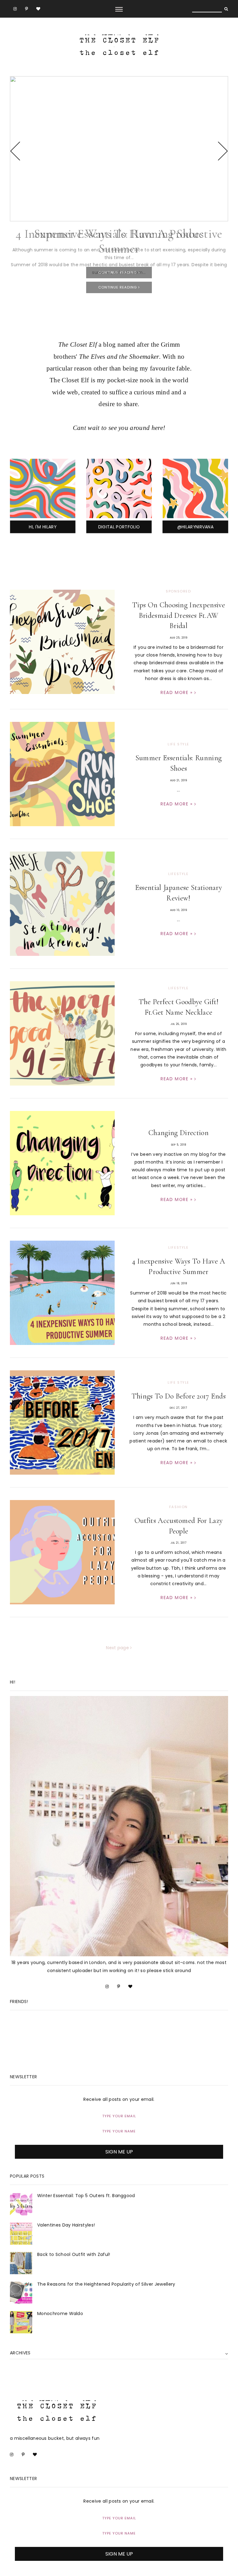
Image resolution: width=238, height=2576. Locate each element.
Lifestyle (178, 874)
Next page (118, 1648)
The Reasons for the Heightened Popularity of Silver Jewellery (106, 2284)
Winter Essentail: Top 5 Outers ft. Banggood (86, 2196)
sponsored (178, 591)
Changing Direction (178, 1133)
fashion (178, 1507)
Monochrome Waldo (60, 2314)
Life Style (178, 744)
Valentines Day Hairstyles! (66, 2225)
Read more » (177, 692)
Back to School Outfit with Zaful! (74, 2254)
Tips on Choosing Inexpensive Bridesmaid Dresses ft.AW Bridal (178, 615)
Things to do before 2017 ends (178, 1396)
